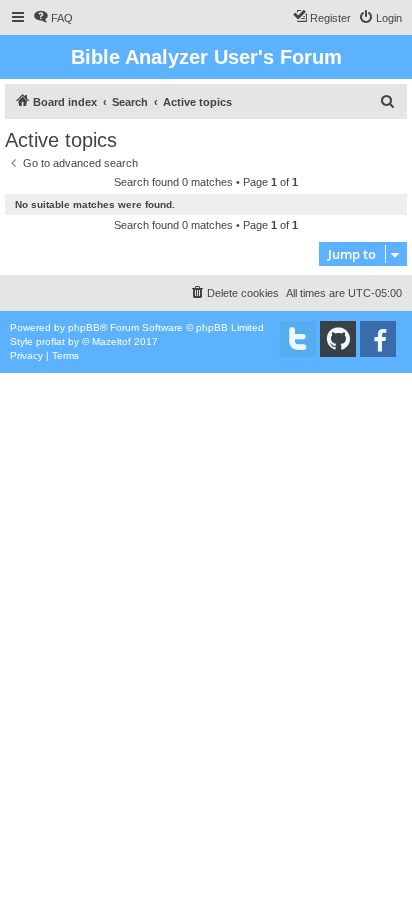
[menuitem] (53, 18)
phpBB (84, 327)
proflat (50, 341)
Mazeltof (111, 341)
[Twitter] (298, 339)
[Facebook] (378, 339)
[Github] (338, 339)
